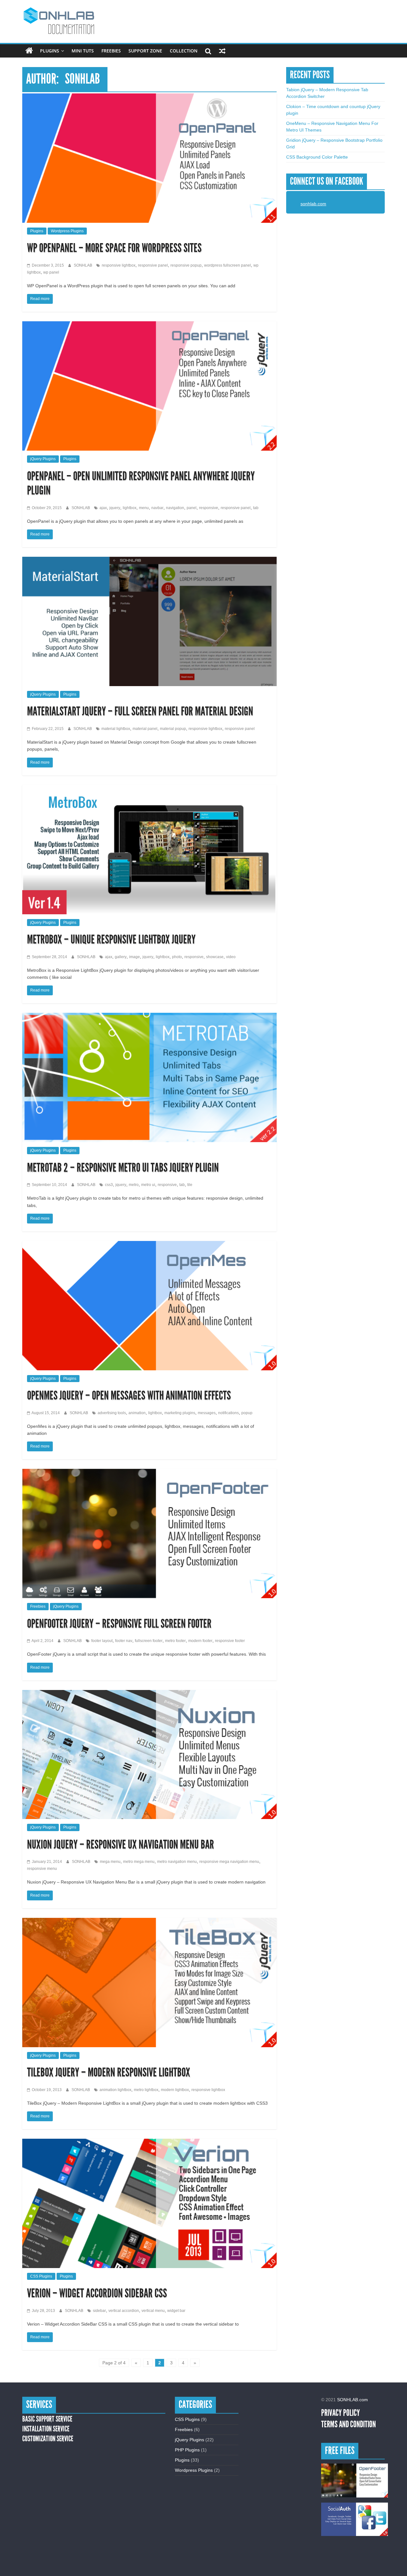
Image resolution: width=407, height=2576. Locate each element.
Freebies (111, 51)
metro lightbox (146, 2090)
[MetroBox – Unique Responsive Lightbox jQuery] (149, 788)
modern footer (200, 1641)
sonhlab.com (313, 204)
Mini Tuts (83, 51)
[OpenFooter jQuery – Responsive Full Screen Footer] (149, 1472)
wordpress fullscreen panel (228, 265)
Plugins (50, 51)
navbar (157, 508)
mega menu (110, 1862)
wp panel (51, 272)
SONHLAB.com (352, 2400)
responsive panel (153, 265)
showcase (215, 957)
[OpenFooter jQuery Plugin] (355, 2481)
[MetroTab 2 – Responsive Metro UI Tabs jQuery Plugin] (149, 1016)
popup (247, 1413)
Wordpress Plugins (67, 231)
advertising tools (112, 1413)
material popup (173, 729)
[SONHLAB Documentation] (29, 51)
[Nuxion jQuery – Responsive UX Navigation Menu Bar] (149, 1693)
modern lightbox (175, 2090)
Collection (184, 51)
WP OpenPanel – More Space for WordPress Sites (114, 248)
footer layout (102, 1641)
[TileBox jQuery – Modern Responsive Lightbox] (149, 1921)
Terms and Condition (348, 2424)
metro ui (148, 1185)
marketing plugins (180, 1413)
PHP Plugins (187, 2450)
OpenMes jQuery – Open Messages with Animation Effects (129, 1396)
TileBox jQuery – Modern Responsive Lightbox (109, 2072)
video (231, 957)
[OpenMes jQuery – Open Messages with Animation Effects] (149, 1244)
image (135, 957)
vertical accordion (124, 2311)
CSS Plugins (41, 2276)
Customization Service (48, 2439)
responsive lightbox (119, 265)
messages (207, 1413)
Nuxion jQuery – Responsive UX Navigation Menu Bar (121, 1845)
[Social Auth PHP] (355, 2519)
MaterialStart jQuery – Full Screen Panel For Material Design (140, 711)
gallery (121, 957)
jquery (115, 508)
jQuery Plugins (43, 459)
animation (137, 1413)
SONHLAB (83, 265)
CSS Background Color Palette (317, 157)
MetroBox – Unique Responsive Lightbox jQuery (111, 940)
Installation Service (46, 2429)
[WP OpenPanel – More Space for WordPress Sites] (149, 97)
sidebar (99, 2311)
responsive (209, 508)
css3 (109, 1185)
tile (190, 1185)
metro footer (175, 1641)
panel (192, 508)
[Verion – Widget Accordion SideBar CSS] (149, 2142)
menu (144, 508)
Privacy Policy (341, 2413)
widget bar (176, 2311)
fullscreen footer (149, 1641)
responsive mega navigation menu (229, 1862)
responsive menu (42, 1869)
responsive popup (186, 265)
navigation (175, 508)
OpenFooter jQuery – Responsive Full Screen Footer (119, 1624)
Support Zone (145, 51)
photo (177, 957)
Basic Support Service (47, 2419)
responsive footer (230, 1641)
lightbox (130, 508)
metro (134, 1185)
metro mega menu (139, 1862)
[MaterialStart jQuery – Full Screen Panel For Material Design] (149, 560)
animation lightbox (115, 2090)
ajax (103, 508)
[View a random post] (222, 51)
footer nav (124, 1641)
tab (256, 508)
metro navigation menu (177, 1862)
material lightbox (116, 729)
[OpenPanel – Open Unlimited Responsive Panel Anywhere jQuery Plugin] (149, 324)
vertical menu (153, 2311)
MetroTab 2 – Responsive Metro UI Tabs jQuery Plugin (123, 1168)
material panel (145, 729)
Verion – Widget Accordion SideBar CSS (97, 2293)
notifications (228, 1413)
